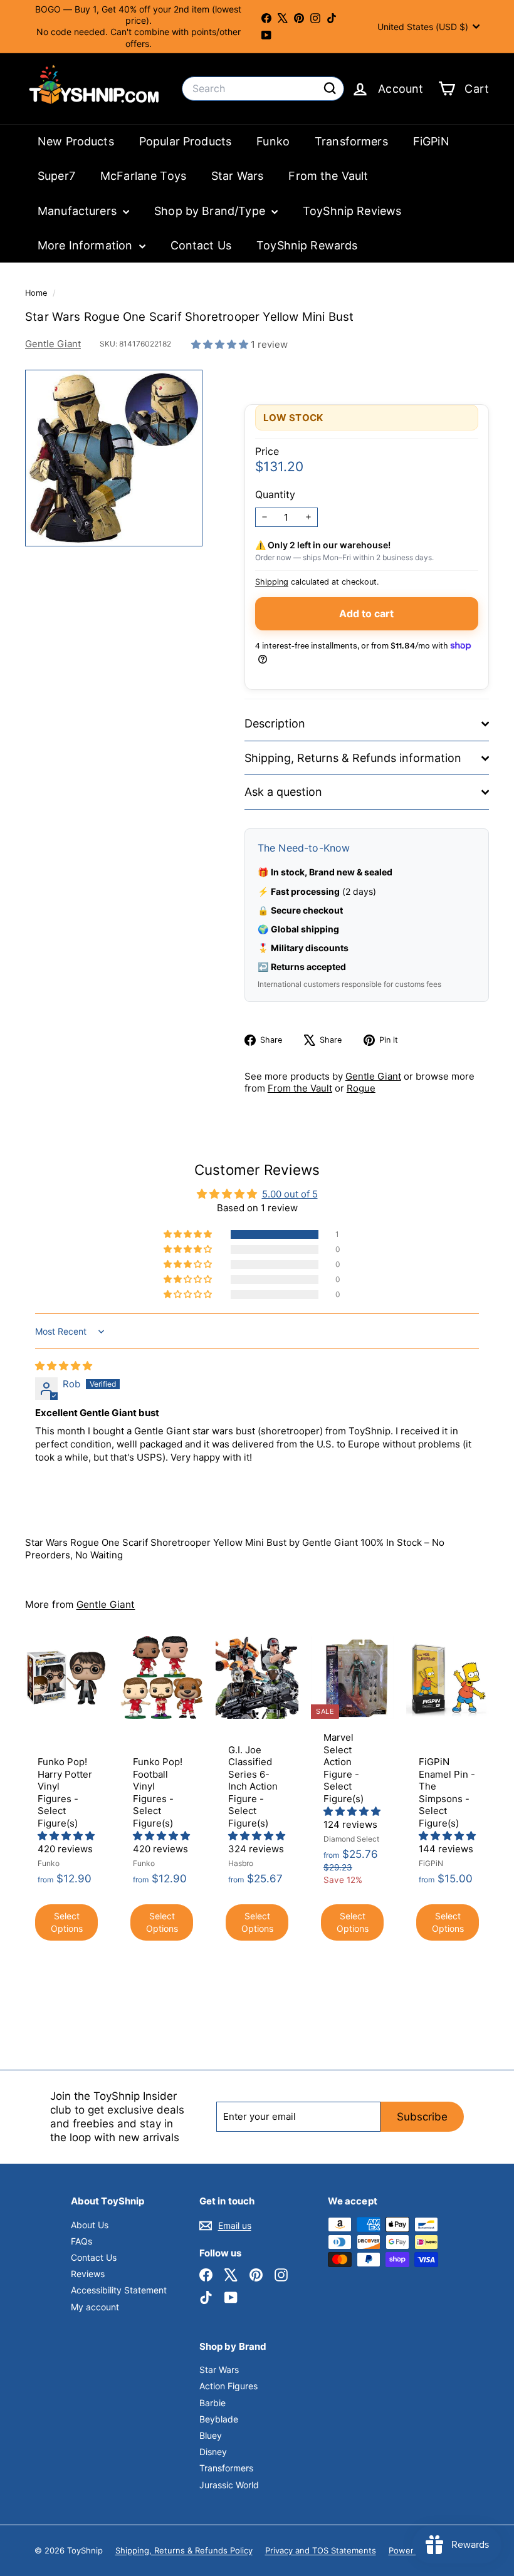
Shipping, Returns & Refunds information (353, 758)
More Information (87, 245)
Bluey (211, 2435)
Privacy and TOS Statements (321, 2550)
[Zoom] (114, 458)
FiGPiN (431, 141)
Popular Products (185, 141)
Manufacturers (79, 211)
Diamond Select (351, 1839)
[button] (221, 344)
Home (37, 293)
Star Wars (237, 176)
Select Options (67, 1922)
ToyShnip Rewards (307, 245)
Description (275, 723)
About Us (90, 2225)
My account (95, 2307)
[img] (64, 1366)
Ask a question (283, 792)
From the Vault (328, 176)
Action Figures (228, 2386)
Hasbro (241, 1863)
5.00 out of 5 (290, 1194)
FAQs (81, 2241)
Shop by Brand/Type (211, 211)
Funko (273, 141)
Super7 (56, 176)
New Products (76, 141)
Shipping (272, 582)
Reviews (88, 2274)
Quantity (275, 494)
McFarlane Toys (143, 176)
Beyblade (219, 2419)
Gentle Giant (53, 344)
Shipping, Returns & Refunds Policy (184, 2550)
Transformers (351, 141)
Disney (213, 2452)
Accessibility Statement (119, 2290)
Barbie (212, 2403)
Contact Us (201, 245)
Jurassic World (229, 2485)
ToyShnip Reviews (352, 211)
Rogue (361, 1088)
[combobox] (263, 89)
